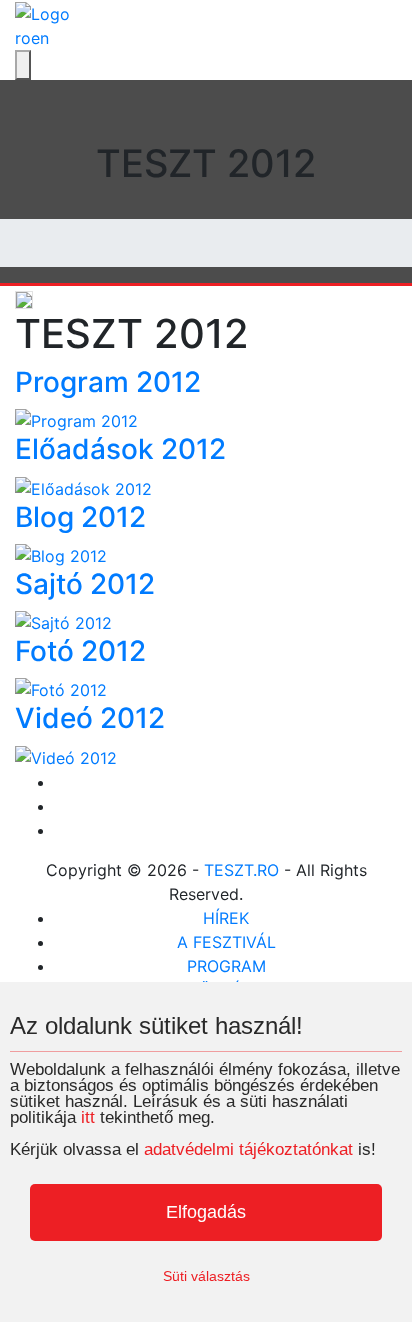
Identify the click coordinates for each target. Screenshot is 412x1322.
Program (226, 966)
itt (88, 1117)
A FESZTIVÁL (226, 942)
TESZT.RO (241, 870)
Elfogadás (206, 1212)
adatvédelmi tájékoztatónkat (248, 1149)
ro (23, 38)
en (40, 38)
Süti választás (206, 1276)
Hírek (226, 918)
